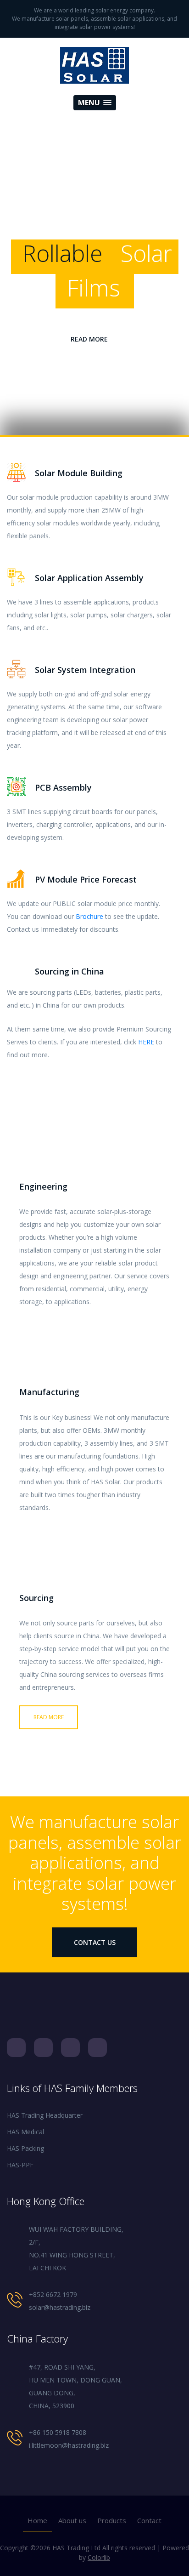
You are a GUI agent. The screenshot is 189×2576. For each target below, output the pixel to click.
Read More (89, 339)
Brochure (89, 916)
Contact (149, 2520)
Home (37, 2520)
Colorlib (99, 2557)
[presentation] (9, 301)
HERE (146, 1042)
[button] (95, 103)
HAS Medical (25, 2132)
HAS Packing (25, 2148)
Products (112, 2520)
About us (72, 2520)
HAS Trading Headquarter (45, 2115)
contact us (95, 1942)
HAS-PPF (20, 2165)
